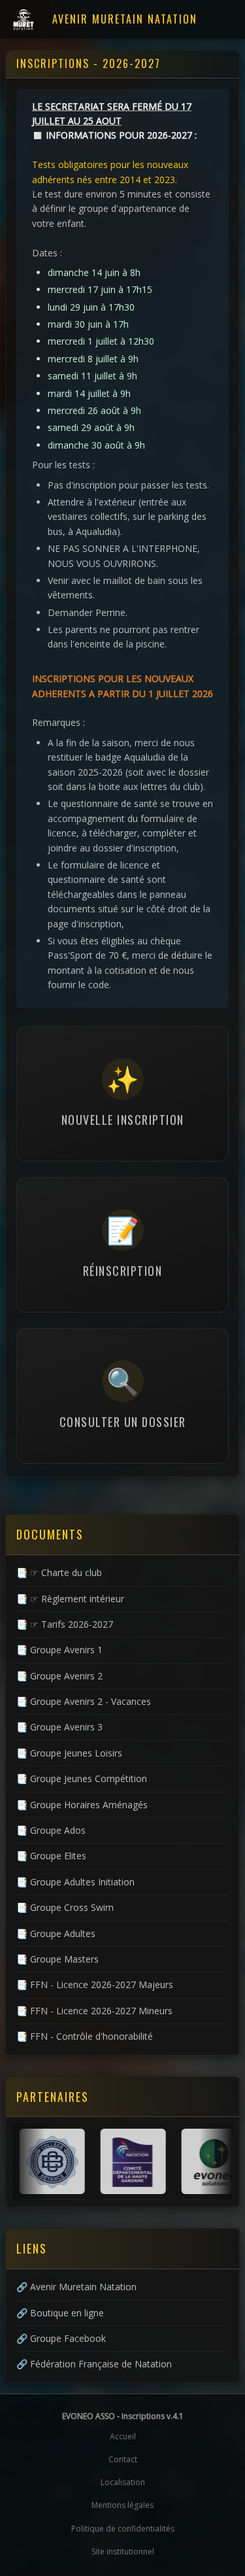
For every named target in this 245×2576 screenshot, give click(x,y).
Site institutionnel (123, 2551)
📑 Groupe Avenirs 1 (59, 1650)
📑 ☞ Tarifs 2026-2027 (65, 1624)
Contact (123, 2459)
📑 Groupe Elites (51, 1856)
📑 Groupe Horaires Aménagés (82, 1805)
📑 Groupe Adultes (56, 1933)
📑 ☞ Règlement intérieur (70, 1599)
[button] (122, 1094)
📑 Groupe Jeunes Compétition (82, 1778)
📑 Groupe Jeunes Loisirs (69, 1753)
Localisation (123, 2482)
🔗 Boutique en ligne (60, 2313)
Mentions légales (122, 2505)
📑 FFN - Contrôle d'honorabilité (85, 2036)
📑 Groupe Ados (51, 1830)
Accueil (123, 2436)
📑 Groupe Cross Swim (65, 1907)
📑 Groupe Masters (57, 1959)
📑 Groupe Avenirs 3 (59, 1727)
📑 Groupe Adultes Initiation (75, 1882)
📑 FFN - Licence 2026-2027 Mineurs (94, 2011)
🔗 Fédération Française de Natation (94, 2364)
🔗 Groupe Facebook (61, 2338)
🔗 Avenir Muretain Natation (76, 2287)
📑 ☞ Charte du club (59, 1572)
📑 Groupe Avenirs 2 (59, 1676)
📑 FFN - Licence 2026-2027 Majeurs (95, 1984)
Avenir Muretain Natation (125, 19)
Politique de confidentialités (123, 2529)
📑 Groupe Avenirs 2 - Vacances (84, 1701)
